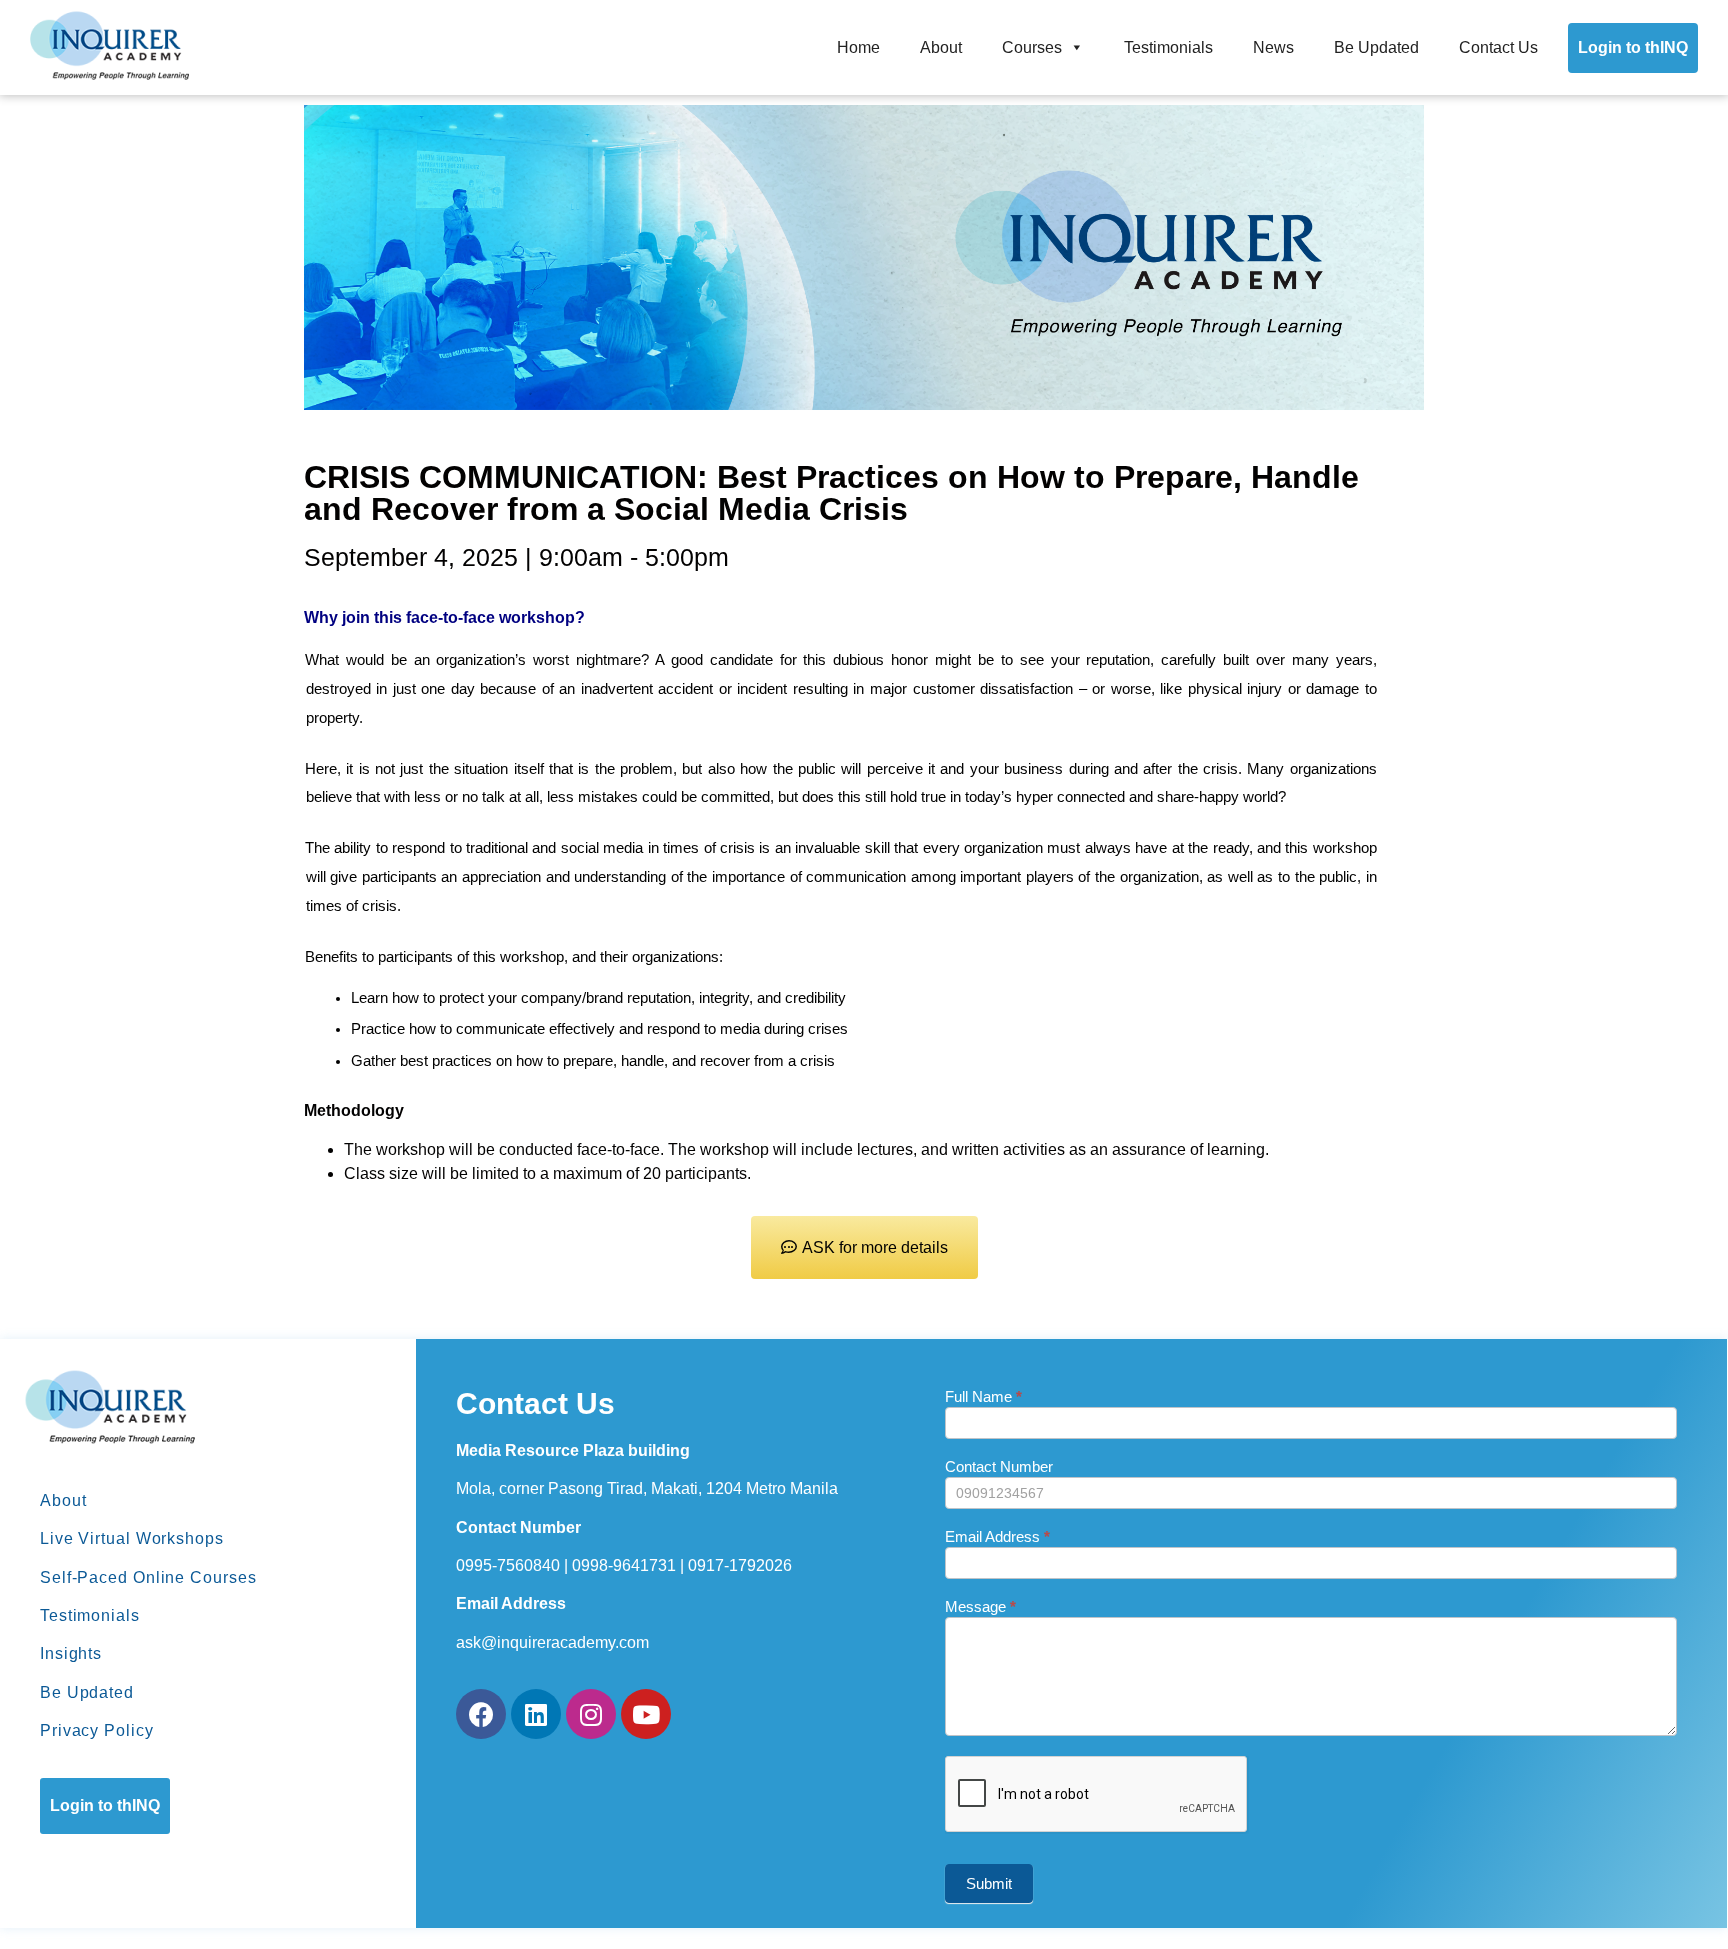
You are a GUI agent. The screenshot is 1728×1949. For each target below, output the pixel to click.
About (941, 47)
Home (858, 47)
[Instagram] (591, 1714)
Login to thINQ (1633, 47)
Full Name (983, 1397)
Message (980, 1607)
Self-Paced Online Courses (148, 1577)
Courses (1032, 47)
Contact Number (999, 1467)
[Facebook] (481, 1714)
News (1273, 47)
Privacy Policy (97, 1730)
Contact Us (1498, 47)
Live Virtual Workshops (132, 1538)
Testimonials (1168, 47)
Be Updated (1376, 47)
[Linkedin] (536, 1714)
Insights (71, 1653)
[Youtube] (646, 1714)
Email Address (997, 1537)
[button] (864, 1247)
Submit (989, 1883)
